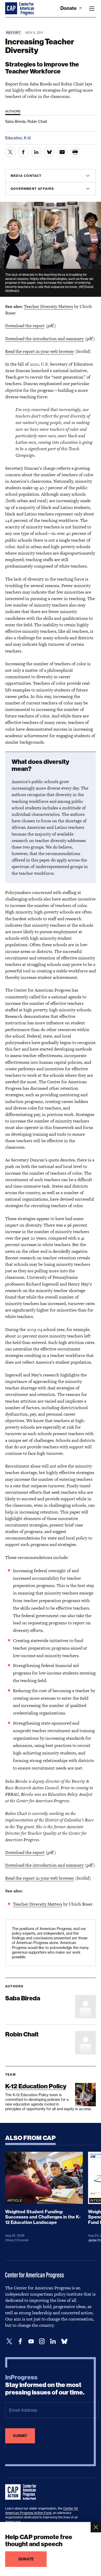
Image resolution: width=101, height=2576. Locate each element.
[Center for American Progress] (12, 9)
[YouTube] (31, 2341)
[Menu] (92, 9)
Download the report (25, 326)
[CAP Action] (22, 2492)
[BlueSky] (64, 2341)
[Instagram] (42, 2341)
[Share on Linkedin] (36, 152)
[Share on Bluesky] (49, 152)
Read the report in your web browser (40, 351)
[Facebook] (20, 2341)
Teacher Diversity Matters (48, 306)
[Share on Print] (75, 152)
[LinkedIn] (53, 2341)
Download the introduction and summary (44, 339)
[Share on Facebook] (23, 152)
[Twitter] (9, 2341)
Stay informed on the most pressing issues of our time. (45, 2385)
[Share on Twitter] (10, 152)
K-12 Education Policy (36, 2086)
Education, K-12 (18, 138)
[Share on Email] (62, 152)
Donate (69, 8)
